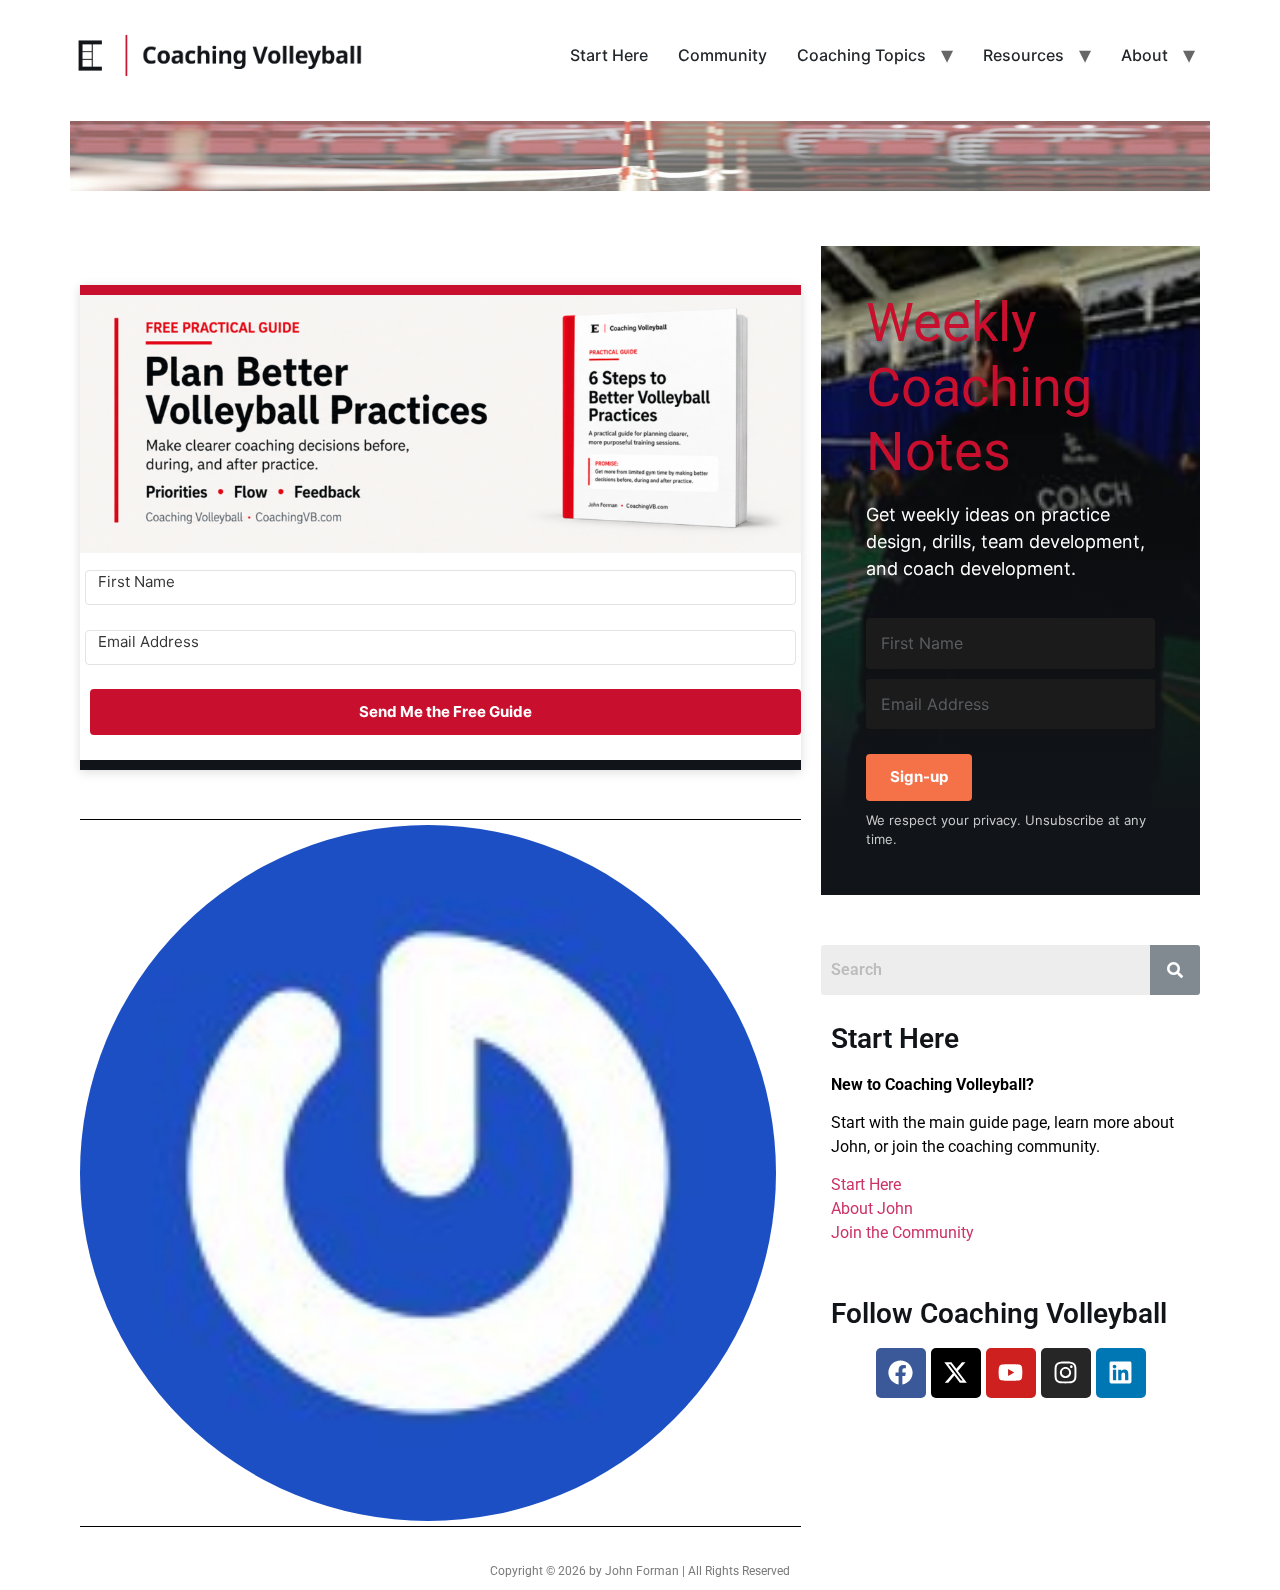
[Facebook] (901, 1373)
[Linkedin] (1121, 1373)
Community (722, 55)
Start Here (609, 55)
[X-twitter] (956, 1373)
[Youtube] (1011, 1373)
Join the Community (902, 1232)
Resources (1023, 55)
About (1144, 55)
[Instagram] (1066, 1373)
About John (872, 1208)
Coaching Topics (861, 55)
